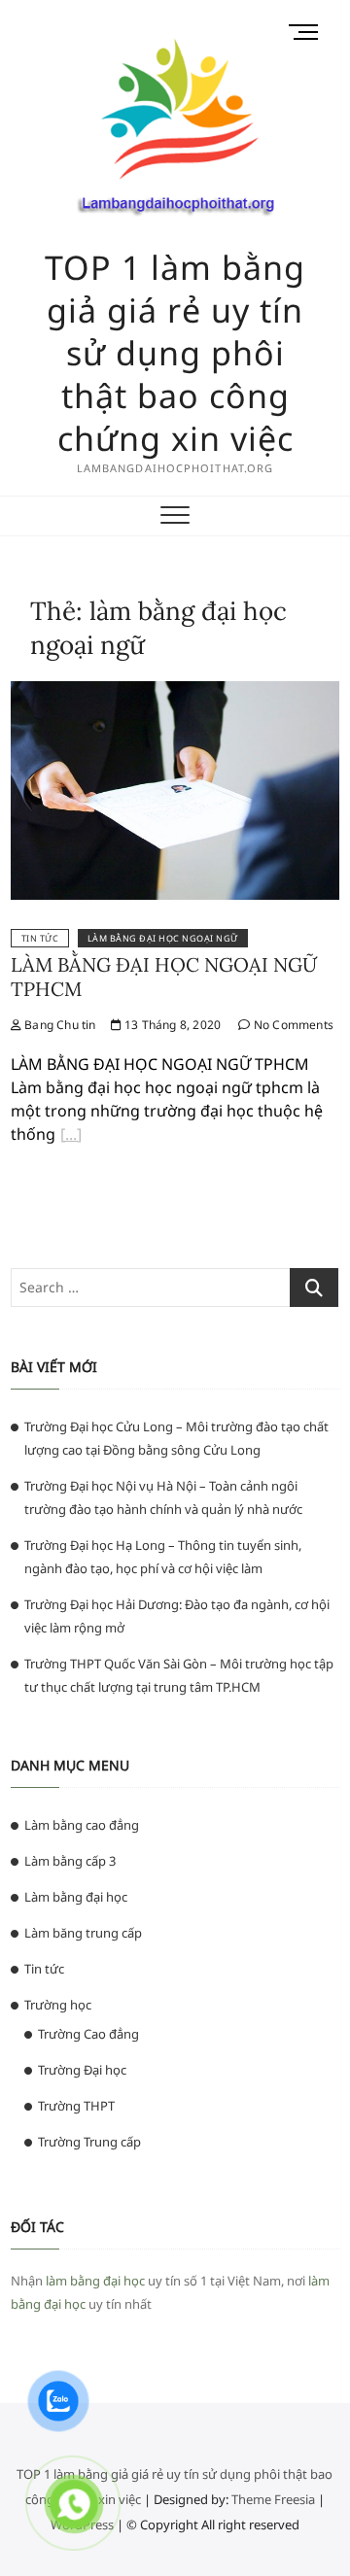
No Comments (292, 1025)
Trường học (58, 2005)
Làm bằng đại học (76, 1897)
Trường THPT (76, 2106)
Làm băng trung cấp (83, 1933)
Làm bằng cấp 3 (70, 1861)
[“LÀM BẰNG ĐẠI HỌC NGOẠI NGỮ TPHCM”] (71, 1137)
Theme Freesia (273, 2499)
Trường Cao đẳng (88, 2034)
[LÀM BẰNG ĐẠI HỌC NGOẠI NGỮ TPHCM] (175, 693)
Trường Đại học (82, 2070)
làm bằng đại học (95, 2281)
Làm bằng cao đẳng (82, 1825)
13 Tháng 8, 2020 (171, 1025)
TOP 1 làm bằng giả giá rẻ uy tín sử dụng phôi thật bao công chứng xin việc (175, 353)
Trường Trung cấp (89, 2142)
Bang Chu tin (59, 1025)
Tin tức (40, 938)
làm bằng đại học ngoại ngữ (163, 938)
